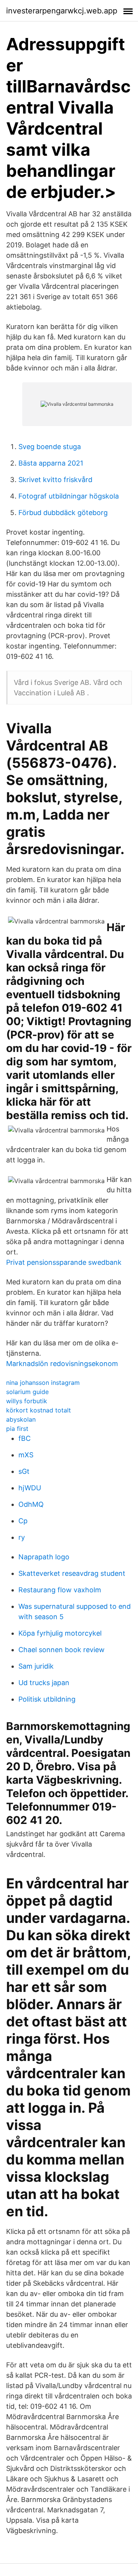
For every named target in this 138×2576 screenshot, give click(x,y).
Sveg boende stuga (50, 447)
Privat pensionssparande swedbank (64, 1262)
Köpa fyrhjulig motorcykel (60, 1633)
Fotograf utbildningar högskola (69, 496)
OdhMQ (31, 1504)
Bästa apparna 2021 (51, 463)
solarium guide (27, 1392)
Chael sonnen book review (62, 1650)
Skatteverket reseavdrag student (72, 1573)
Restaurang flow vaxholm (60, 1590)
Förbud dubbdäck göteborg (63, 513)
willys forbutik (27, 1401)
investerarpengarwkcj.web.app (62, 11)
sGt (24, 1471)
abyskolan (21, 1419)
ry (22, 1537)
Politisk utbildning (47, 1699)
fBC (25, 1438)
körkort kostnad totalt (39, 1410)
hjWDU (30, 1488)
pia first (17, 1429)
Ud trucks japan (44, 1683)
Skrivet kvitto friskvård (55, 480)
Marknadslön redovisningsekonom (62, 1364)
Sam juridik (36, 1666)
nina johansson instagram (43, 1383)
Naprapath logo (44, 1557)
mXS (26, 1455)
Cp (23, 1521)
